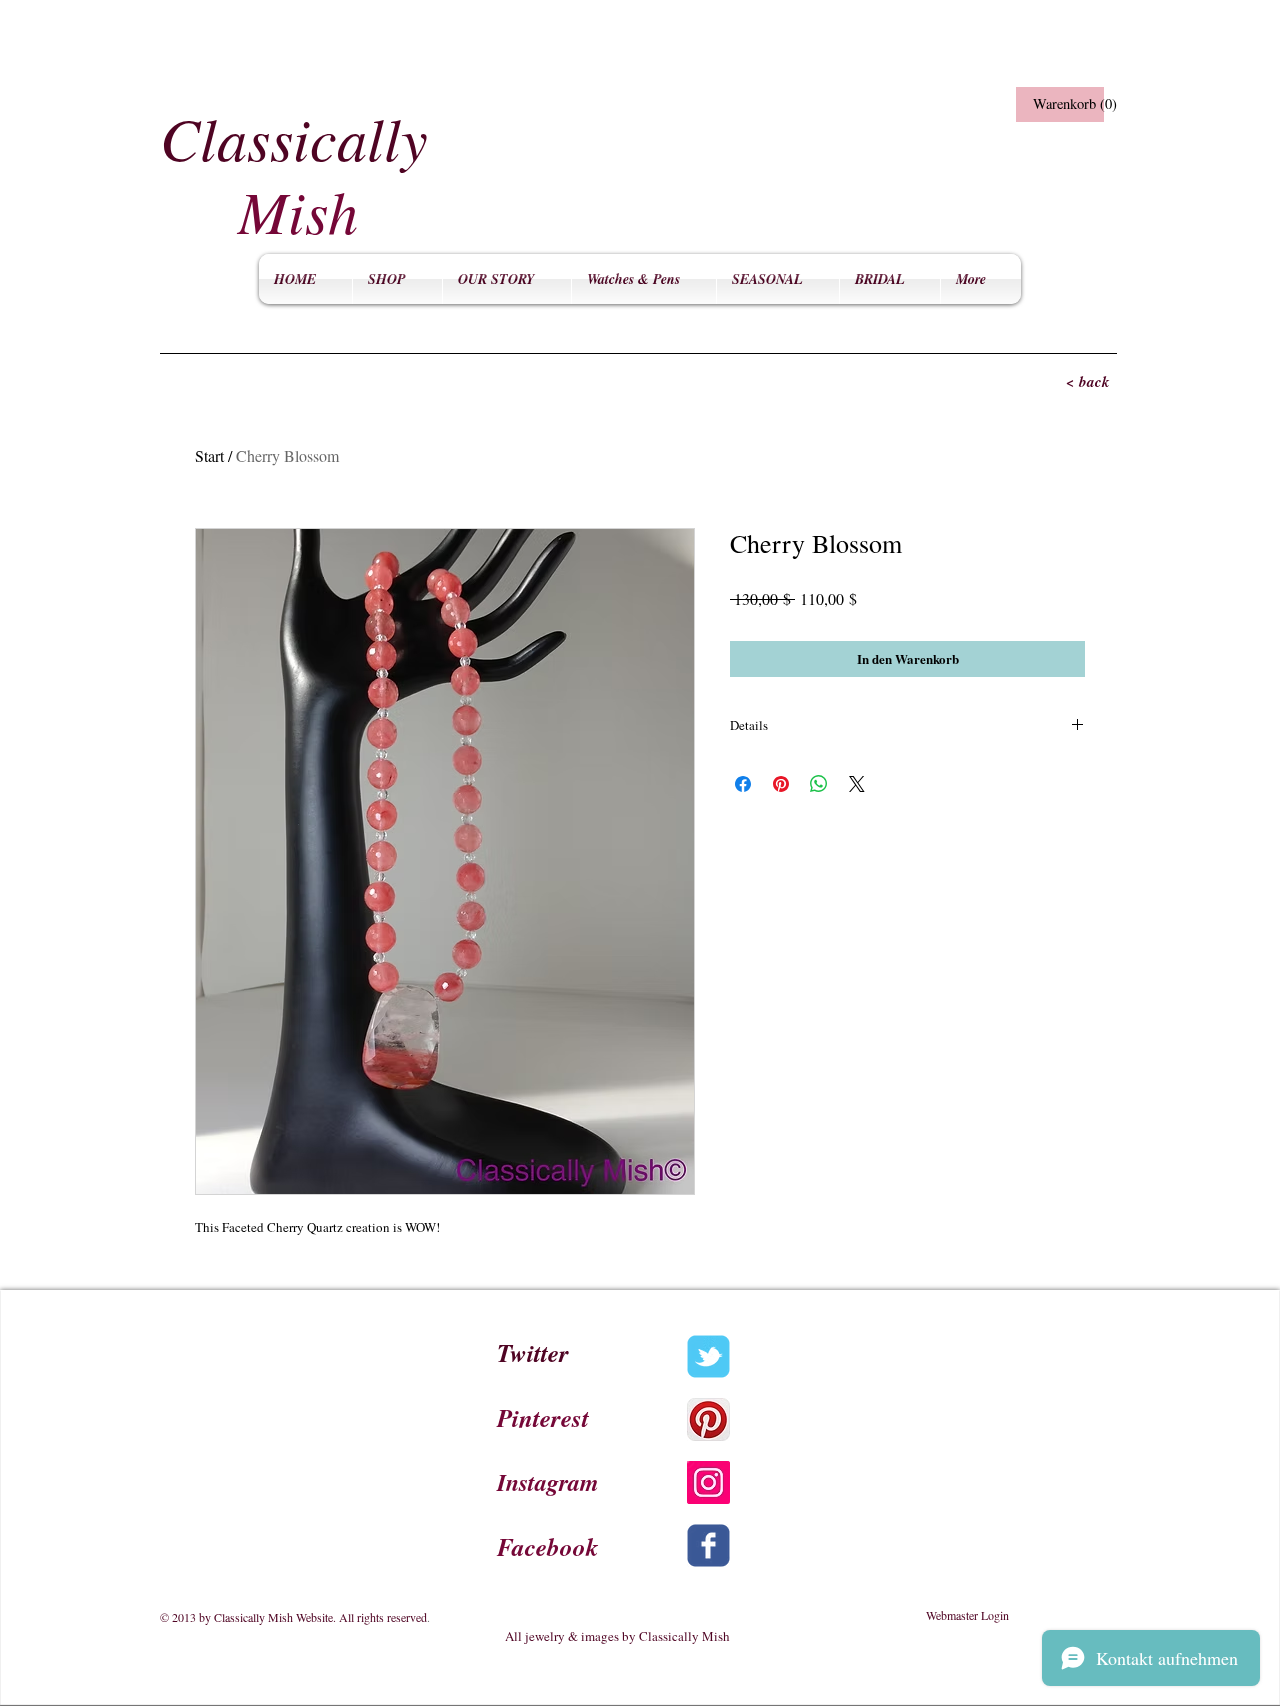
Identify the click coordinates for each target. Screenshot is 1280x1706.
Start (209, 455)
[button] (1057, 104)
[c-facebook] (708, 1545)
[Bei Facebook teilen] (743, 784)
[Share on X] (857, 784)
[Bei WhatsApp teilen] (819, 784)
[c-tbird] (708, 1356)
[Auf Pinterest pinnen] (781, 784)
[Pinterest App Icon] (708, 1419)
